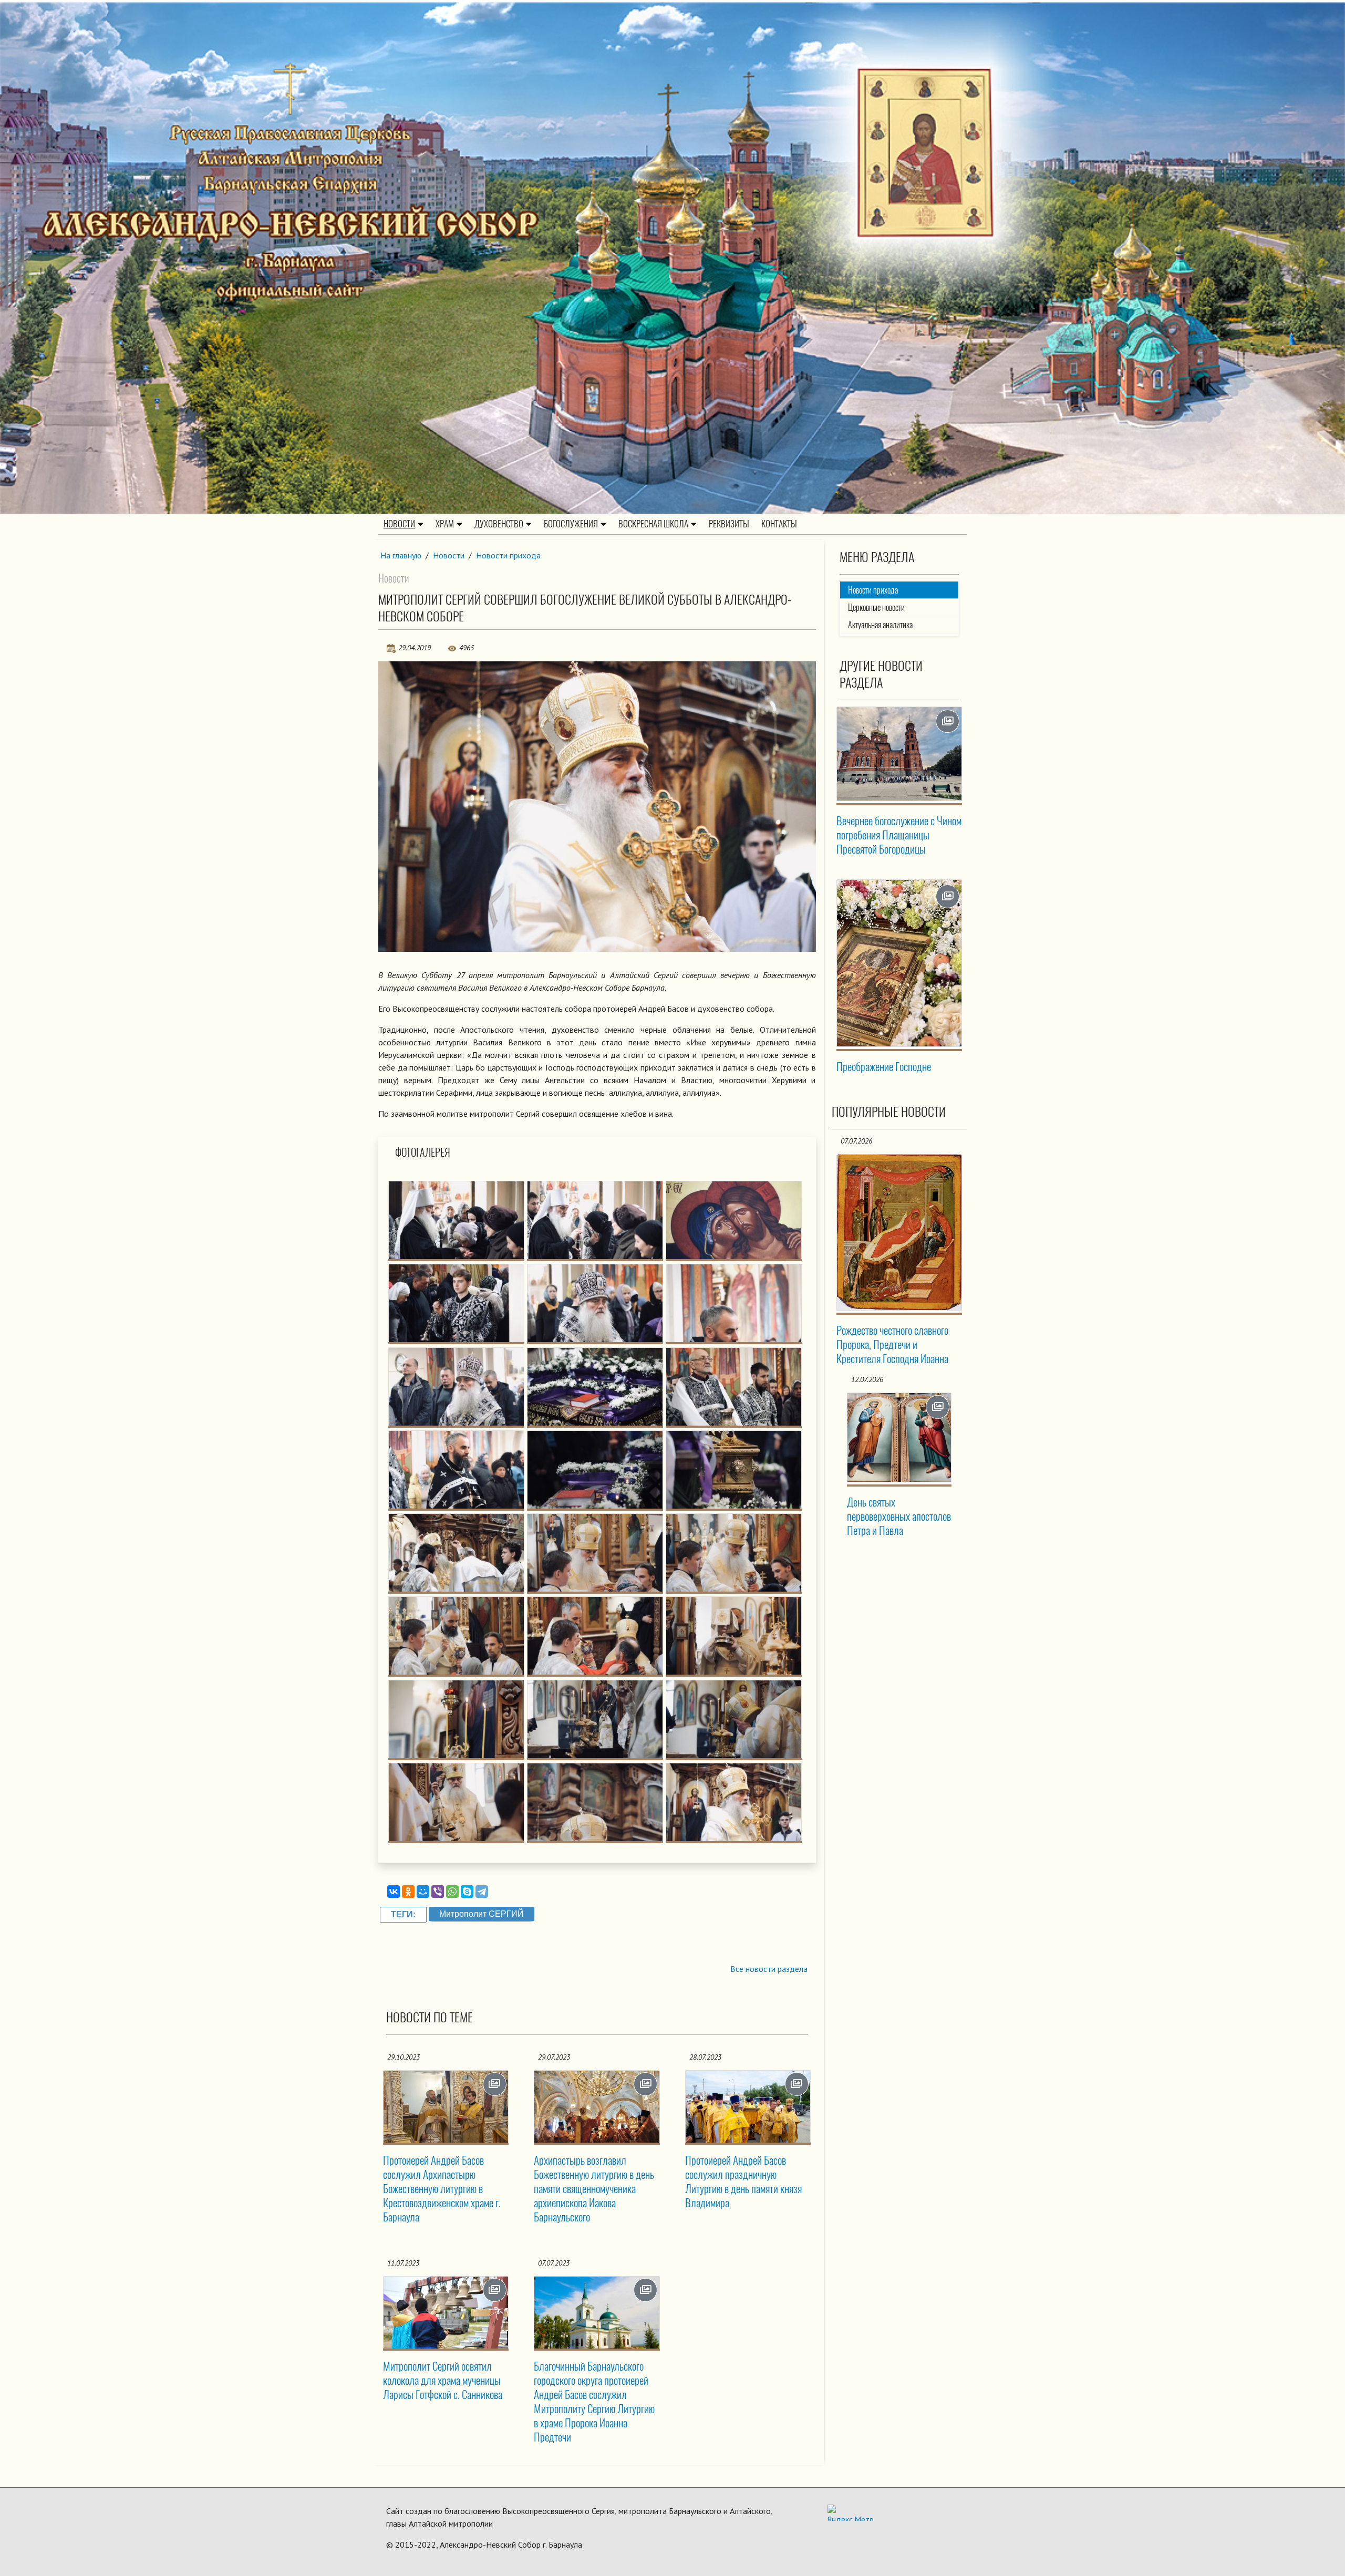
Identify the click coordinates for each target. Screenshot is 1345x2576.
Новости (399, 524)
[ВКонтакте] (394, 1892)
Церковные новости (876, 607)
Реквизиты (729, 524)
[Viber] (438, 1892)
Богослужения (571, 524)
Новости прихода (508, 555)
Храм (445, 524)
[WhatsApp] (452, 1892)
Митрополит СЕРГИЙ (482, 1914)
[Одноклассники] (408, 1892)
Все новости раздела (769, 1969)
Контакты (779, 524)
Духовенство (499, 524)
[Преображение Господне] (899, 963)
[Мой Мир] (423, 1892)
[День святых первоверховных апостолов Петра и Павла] (899, 1437)
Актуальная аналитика (880, 625)
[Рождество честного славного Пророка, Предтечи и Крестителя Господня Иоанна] (899, 1232)
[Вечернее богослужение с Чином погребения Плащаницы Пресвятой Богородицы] (899, 754)
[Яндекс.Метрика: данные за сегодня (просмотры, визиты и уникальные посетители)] (851, 2513)
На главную (401, 555)
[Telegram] (482, 1892)
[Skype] (467, 1892)
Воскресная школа (653, 524)
